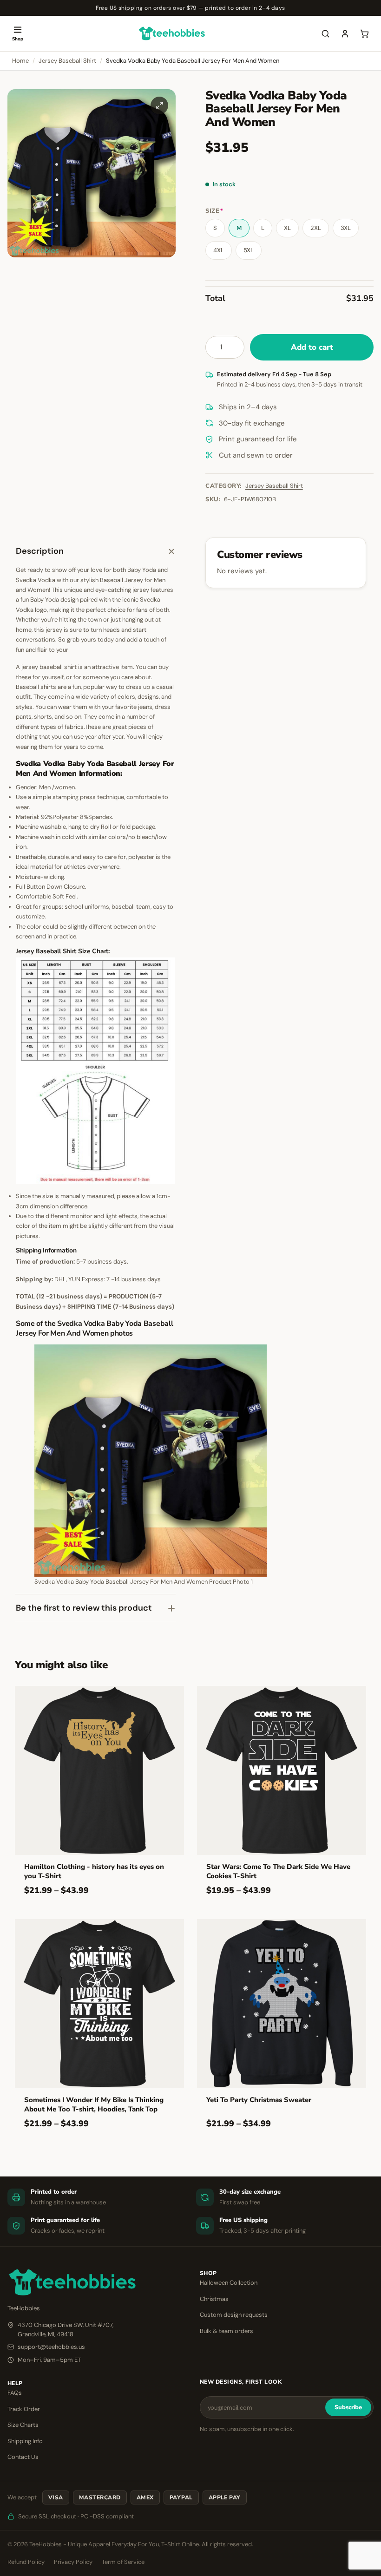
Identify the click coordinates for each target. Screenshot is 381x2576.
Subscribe (348, 2407)
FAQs (15, 2393)
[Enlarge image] (159, 105)
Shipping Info (25, 2441)
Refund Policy (26, 2562)
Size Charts (23, 2425)
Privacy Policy (73, 2562)
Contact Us (23, 2457)
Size (214, 211)
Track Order (24, 2409)
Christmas (214, 2299)
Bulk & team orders (227, 2331)
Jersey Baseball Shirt (67, 61)
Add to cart (312, 347)
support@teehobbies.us (51, 2347)
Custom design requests (234, 2315)
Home (20, 61)
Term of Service (123, 2562)
